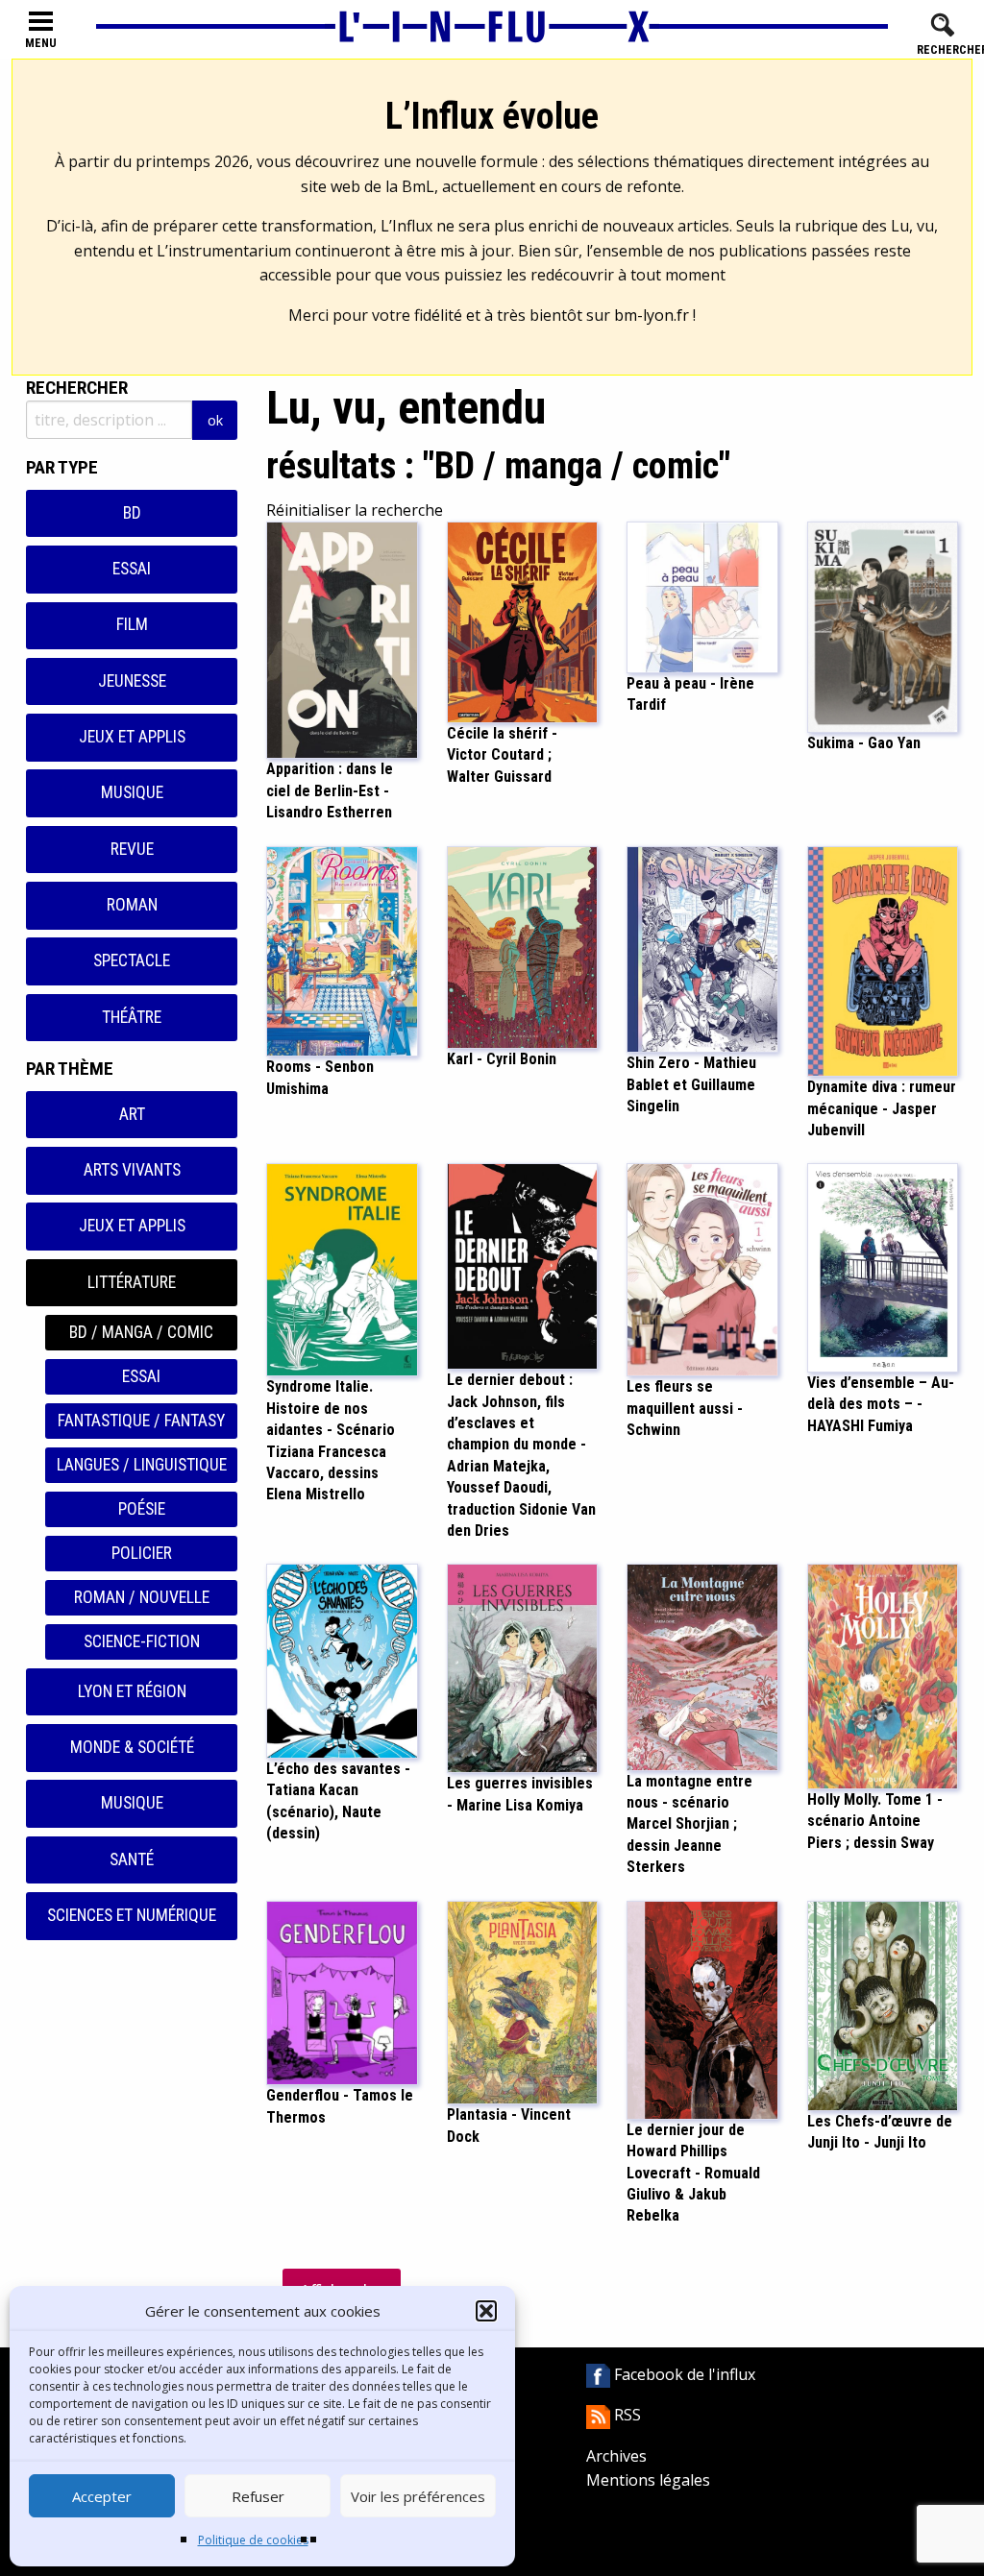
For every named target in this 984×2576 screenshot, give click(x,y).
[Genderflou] (342, 1991)
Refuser (258, 2496)
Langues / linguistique (142, 1465)
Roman (132, 905)
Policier (142, 1553)
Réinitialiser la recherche (355, 510)
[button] (486, 2311)
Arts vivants (132, 1170)
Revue (132, 849)
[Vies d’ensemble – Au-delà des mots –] (883, 1266)
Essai (132, 569)
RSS (626, 2415)
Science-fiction (142, 1641)
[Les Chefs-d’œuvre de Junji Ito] (883, 2005)
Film (132, 624)
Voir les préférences (418, 2496)
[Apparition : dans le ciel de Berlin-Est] (342, 639)
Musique (132, 792)
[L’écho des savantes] (342, 1660)
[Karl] (523, 946)
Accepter (102, 2496)
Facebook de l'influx (683, 2374)
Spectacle (132, 960)
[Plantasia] (523, 2001)
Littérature (132, 1282)
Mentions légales (648, 2480)
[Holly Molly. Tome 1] (883, 1675)
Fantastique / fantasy (141, 1421)
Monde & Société (132, 1747)
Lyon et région (132, 1691)
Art (132, 1114)
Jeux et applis (132, 737)
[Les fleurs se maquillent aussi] (702, 1269)
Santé (132, 1859)
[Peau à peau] (702, 596)
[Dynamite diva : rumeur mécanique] (883, 960)
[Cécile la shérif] (523, 620)
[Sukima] (883, 626)
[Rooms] (342, 950)
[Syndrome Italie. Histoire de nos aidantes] (342, 1269)
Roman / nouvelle (142, 1597)
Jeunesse (132, 681)
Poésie (142, 1509)
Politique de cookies (253, 2540)
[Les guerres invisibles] (523, 1667)
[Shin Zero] (702, 948)
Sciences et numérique (132, 1915)
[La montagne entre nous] (702, 1665)
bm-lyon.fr (652, 315)
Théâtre (132, 1017)
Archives (616, 2456)
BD (132, 513)
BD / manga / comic (141, 1332)
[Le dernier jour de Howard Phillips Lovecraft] (702, 2008)
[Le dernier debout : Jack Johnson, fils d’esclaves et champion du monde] (523, 1265)
